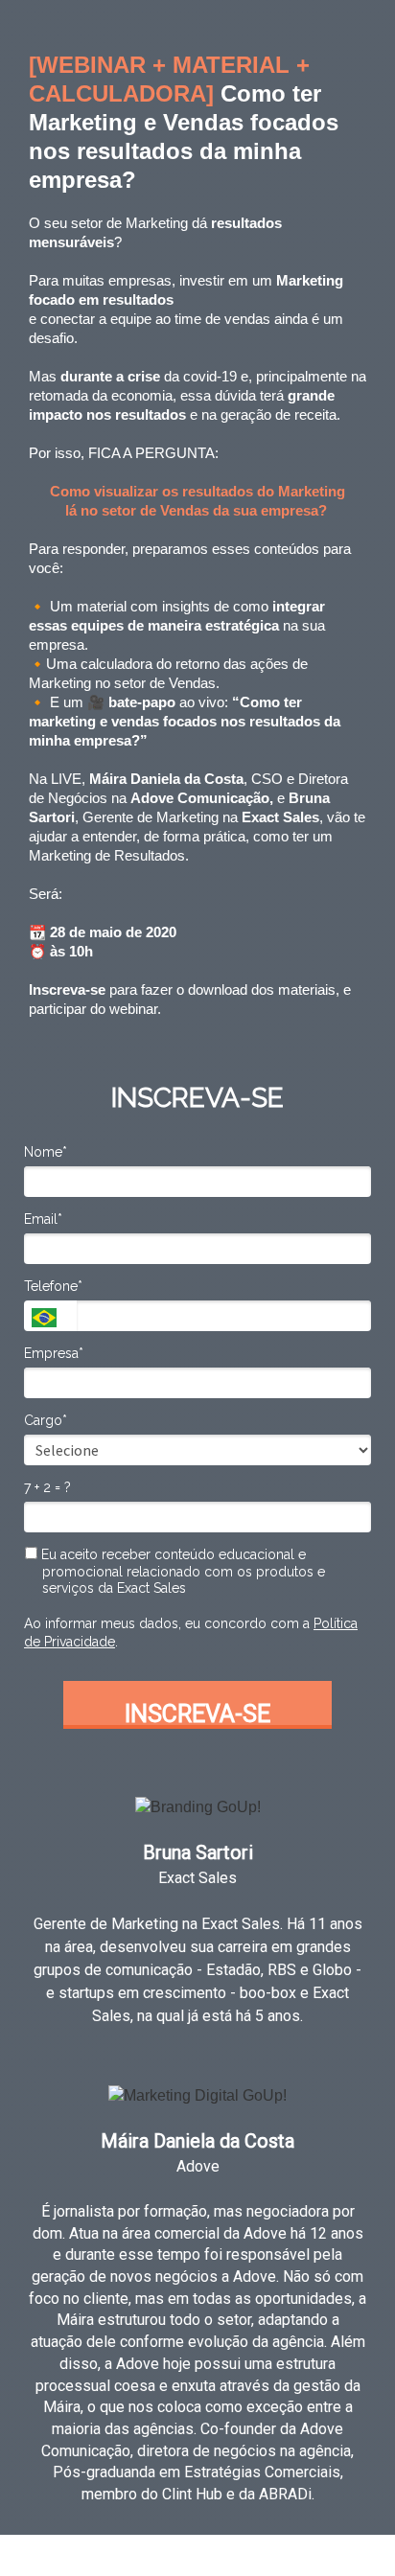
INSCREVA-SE (197, 1714)
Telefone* (53, 1286)
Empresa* (54, 1353)
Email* (43, 1219)
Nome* (46, 1152)
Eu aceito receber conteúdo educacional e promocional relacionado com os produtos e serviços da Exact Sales (181, 1571)
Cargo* (46, 1420)
